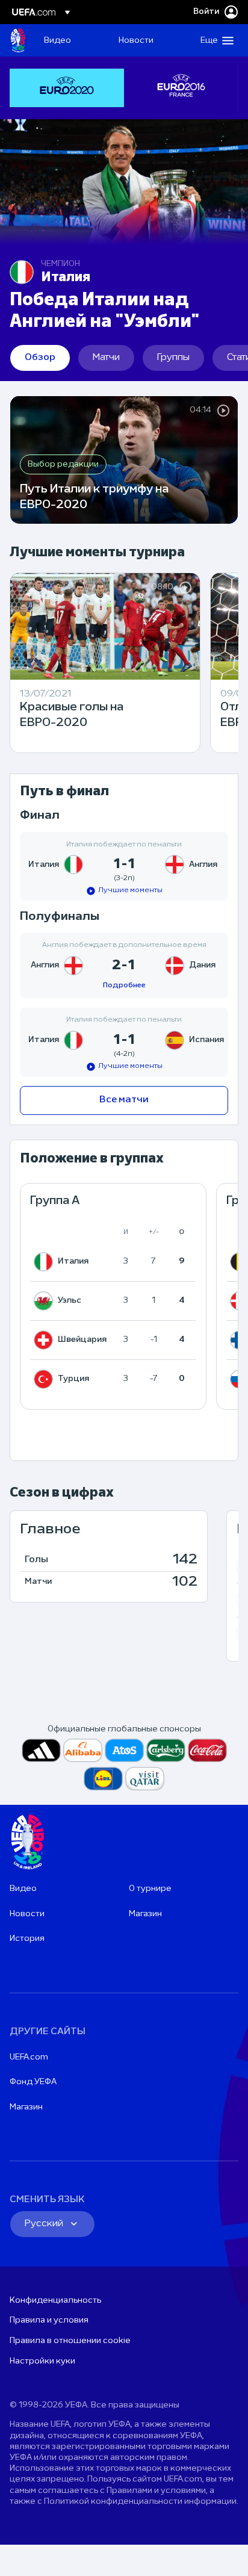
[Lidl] (103, 1779)
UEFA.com (29, 2057)
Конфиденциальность (55, 2301)
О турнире (150, 1889)
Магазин (145, 1914)
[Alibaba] (83, 1750)
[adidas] (41, 1750)
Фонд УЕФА (33, 2082)
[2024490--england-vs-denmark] (124, 966)
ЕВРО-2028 (18, 40)
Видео (23, 1889)
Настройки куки (42, 2361)
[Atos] (124, 1750)
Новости (27, 1914)
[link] (57, 40)
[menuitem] (71, 40)
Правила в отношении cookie (70, 2341)
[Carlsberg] (166, 1750)
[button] (214, 40)
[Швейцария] (46, 1340)
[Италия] (46, 1262)
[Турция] (46, 1379)
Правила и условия (49, 2320)
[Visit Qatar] (145, 1779)
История (27, 1939)
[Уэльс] (46, 1301)
